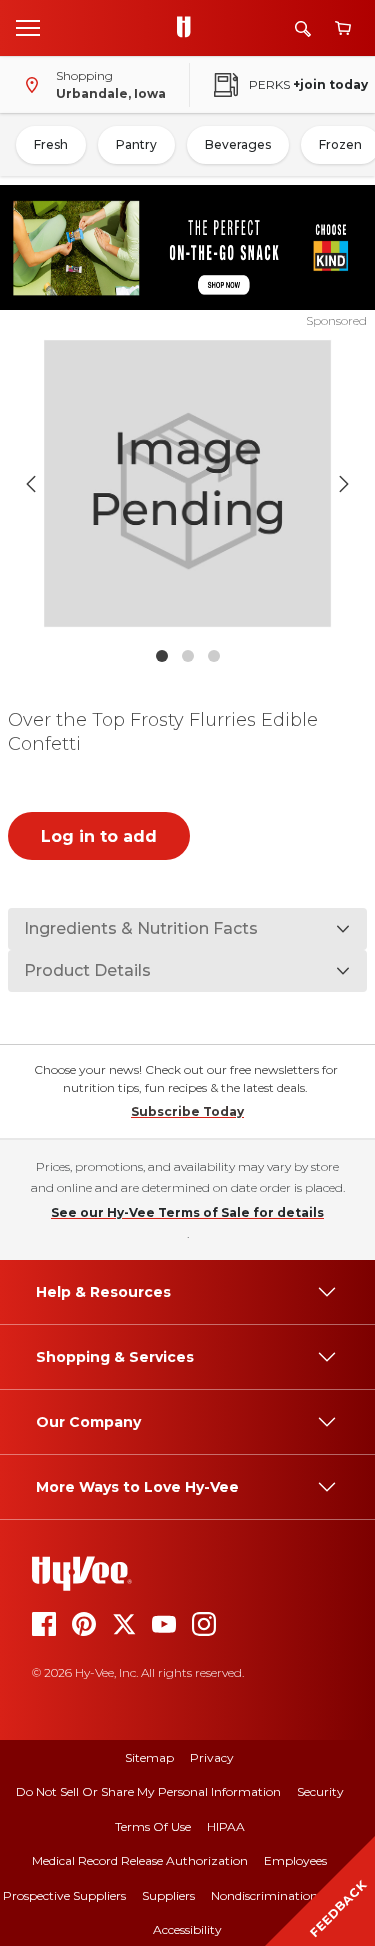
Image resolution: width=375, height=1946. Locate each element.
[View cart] (343, 28)
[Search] (303, 28)
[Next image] (344, 484)
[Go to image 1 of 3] (162, 656)
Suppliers (168, 1895)
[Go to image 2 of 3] (188, 656)
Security (320, 1791)
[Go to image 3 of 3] (214, 656)
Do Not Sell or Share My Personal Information (148, 1791)
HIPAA (226, 1826)
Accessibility (187, 1929)
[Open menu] (28, 27)
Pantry (136, 144)
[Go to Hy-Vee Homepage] (189, 28)
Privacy (212, 1757)
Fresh (51, 144)
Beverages (238, 144)
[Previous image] (31, 484)
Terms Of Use (153, 1826)
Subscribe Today (187, 1111)
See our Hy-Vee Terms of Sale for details (187, 1212)
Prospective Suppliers (64, 1895)
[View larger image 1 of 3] (188, 483)
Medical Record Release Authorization (140, 1860)
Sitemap (149, 1757)
